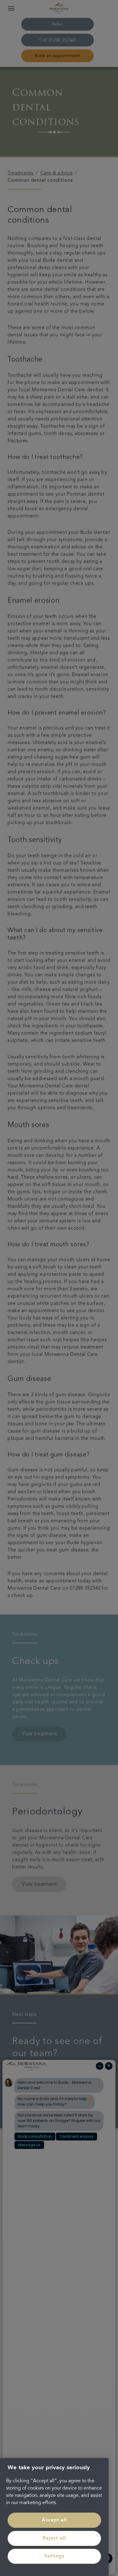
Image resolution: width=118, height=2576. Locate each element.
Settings (54, 2556)
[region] (54, 2517)
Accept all (54, 2520)
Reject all (54, 2538)
